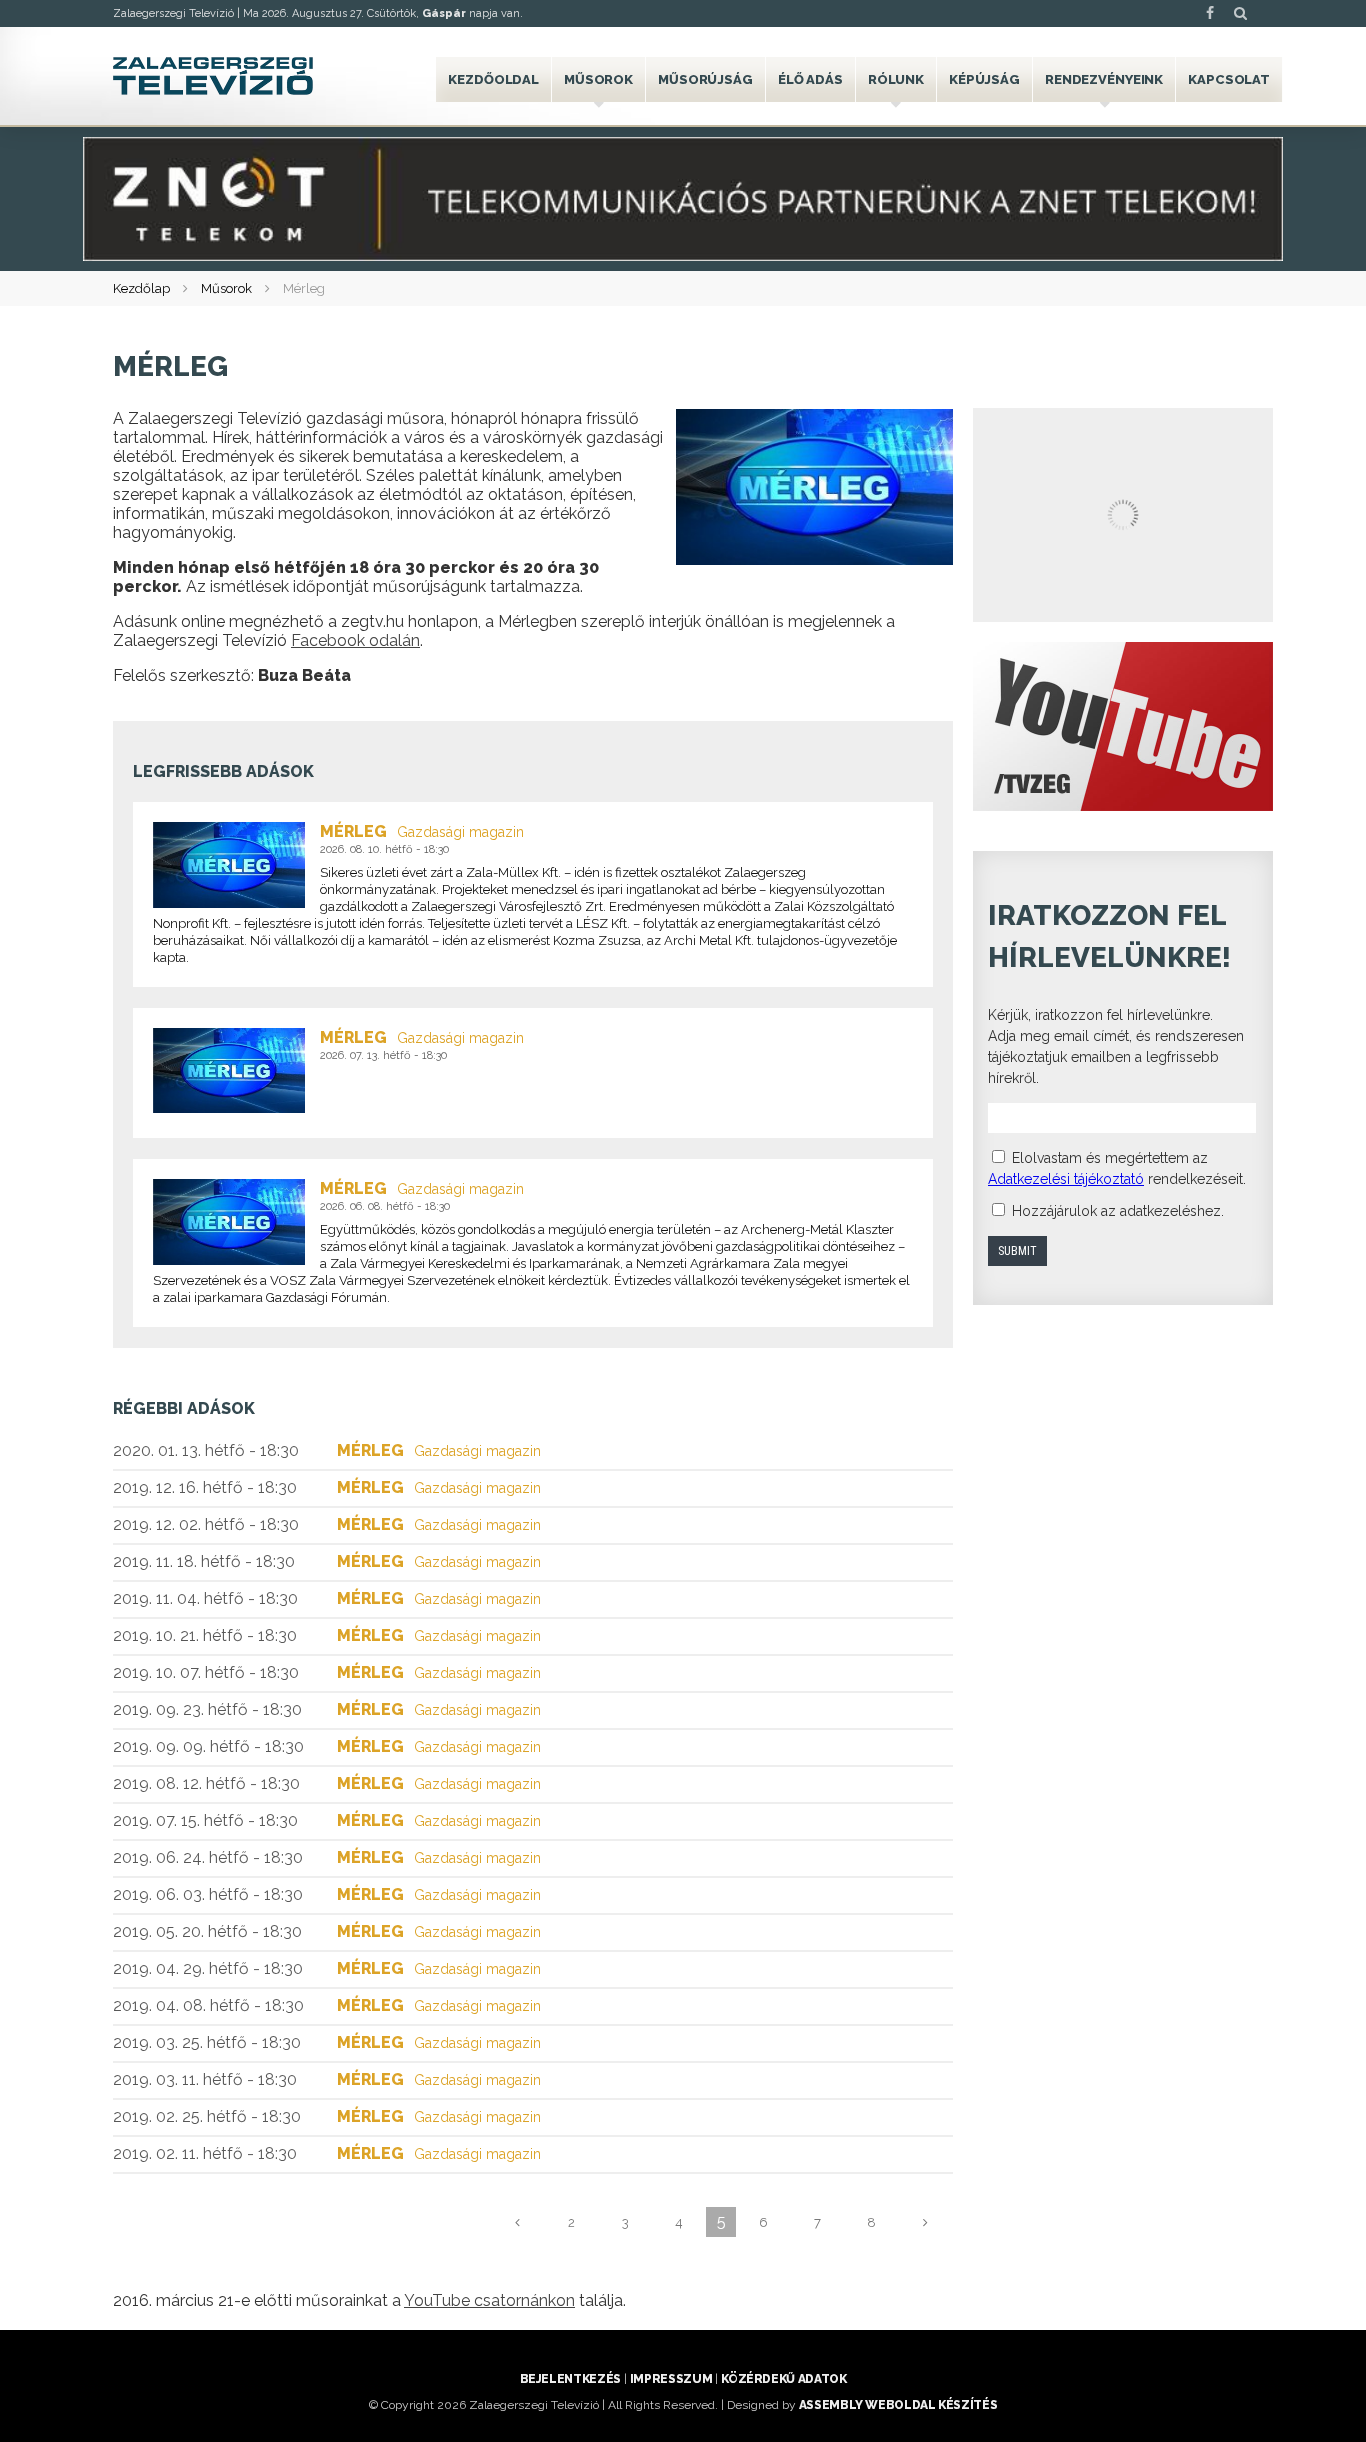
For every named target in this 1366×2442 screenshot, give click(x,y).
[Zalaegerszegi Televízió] (213, 76)
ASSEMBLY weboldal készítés (898, 2405)
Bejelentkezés (570, 2379)
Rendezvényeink (1104, 79)
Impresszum (671, 2379)
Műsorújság (705, 79)
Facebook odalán (355, 640)
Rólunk (896, 79)
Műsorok (598, 79)
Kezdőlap (141, 288)
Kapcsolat (1229, 79)
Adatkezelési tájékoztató (1066, 1179)
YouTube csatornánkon (489, 2300)
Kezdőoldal (493, 79)
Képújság (984, 79)
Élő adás (810, 79)
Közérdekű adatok (783, 2379)
